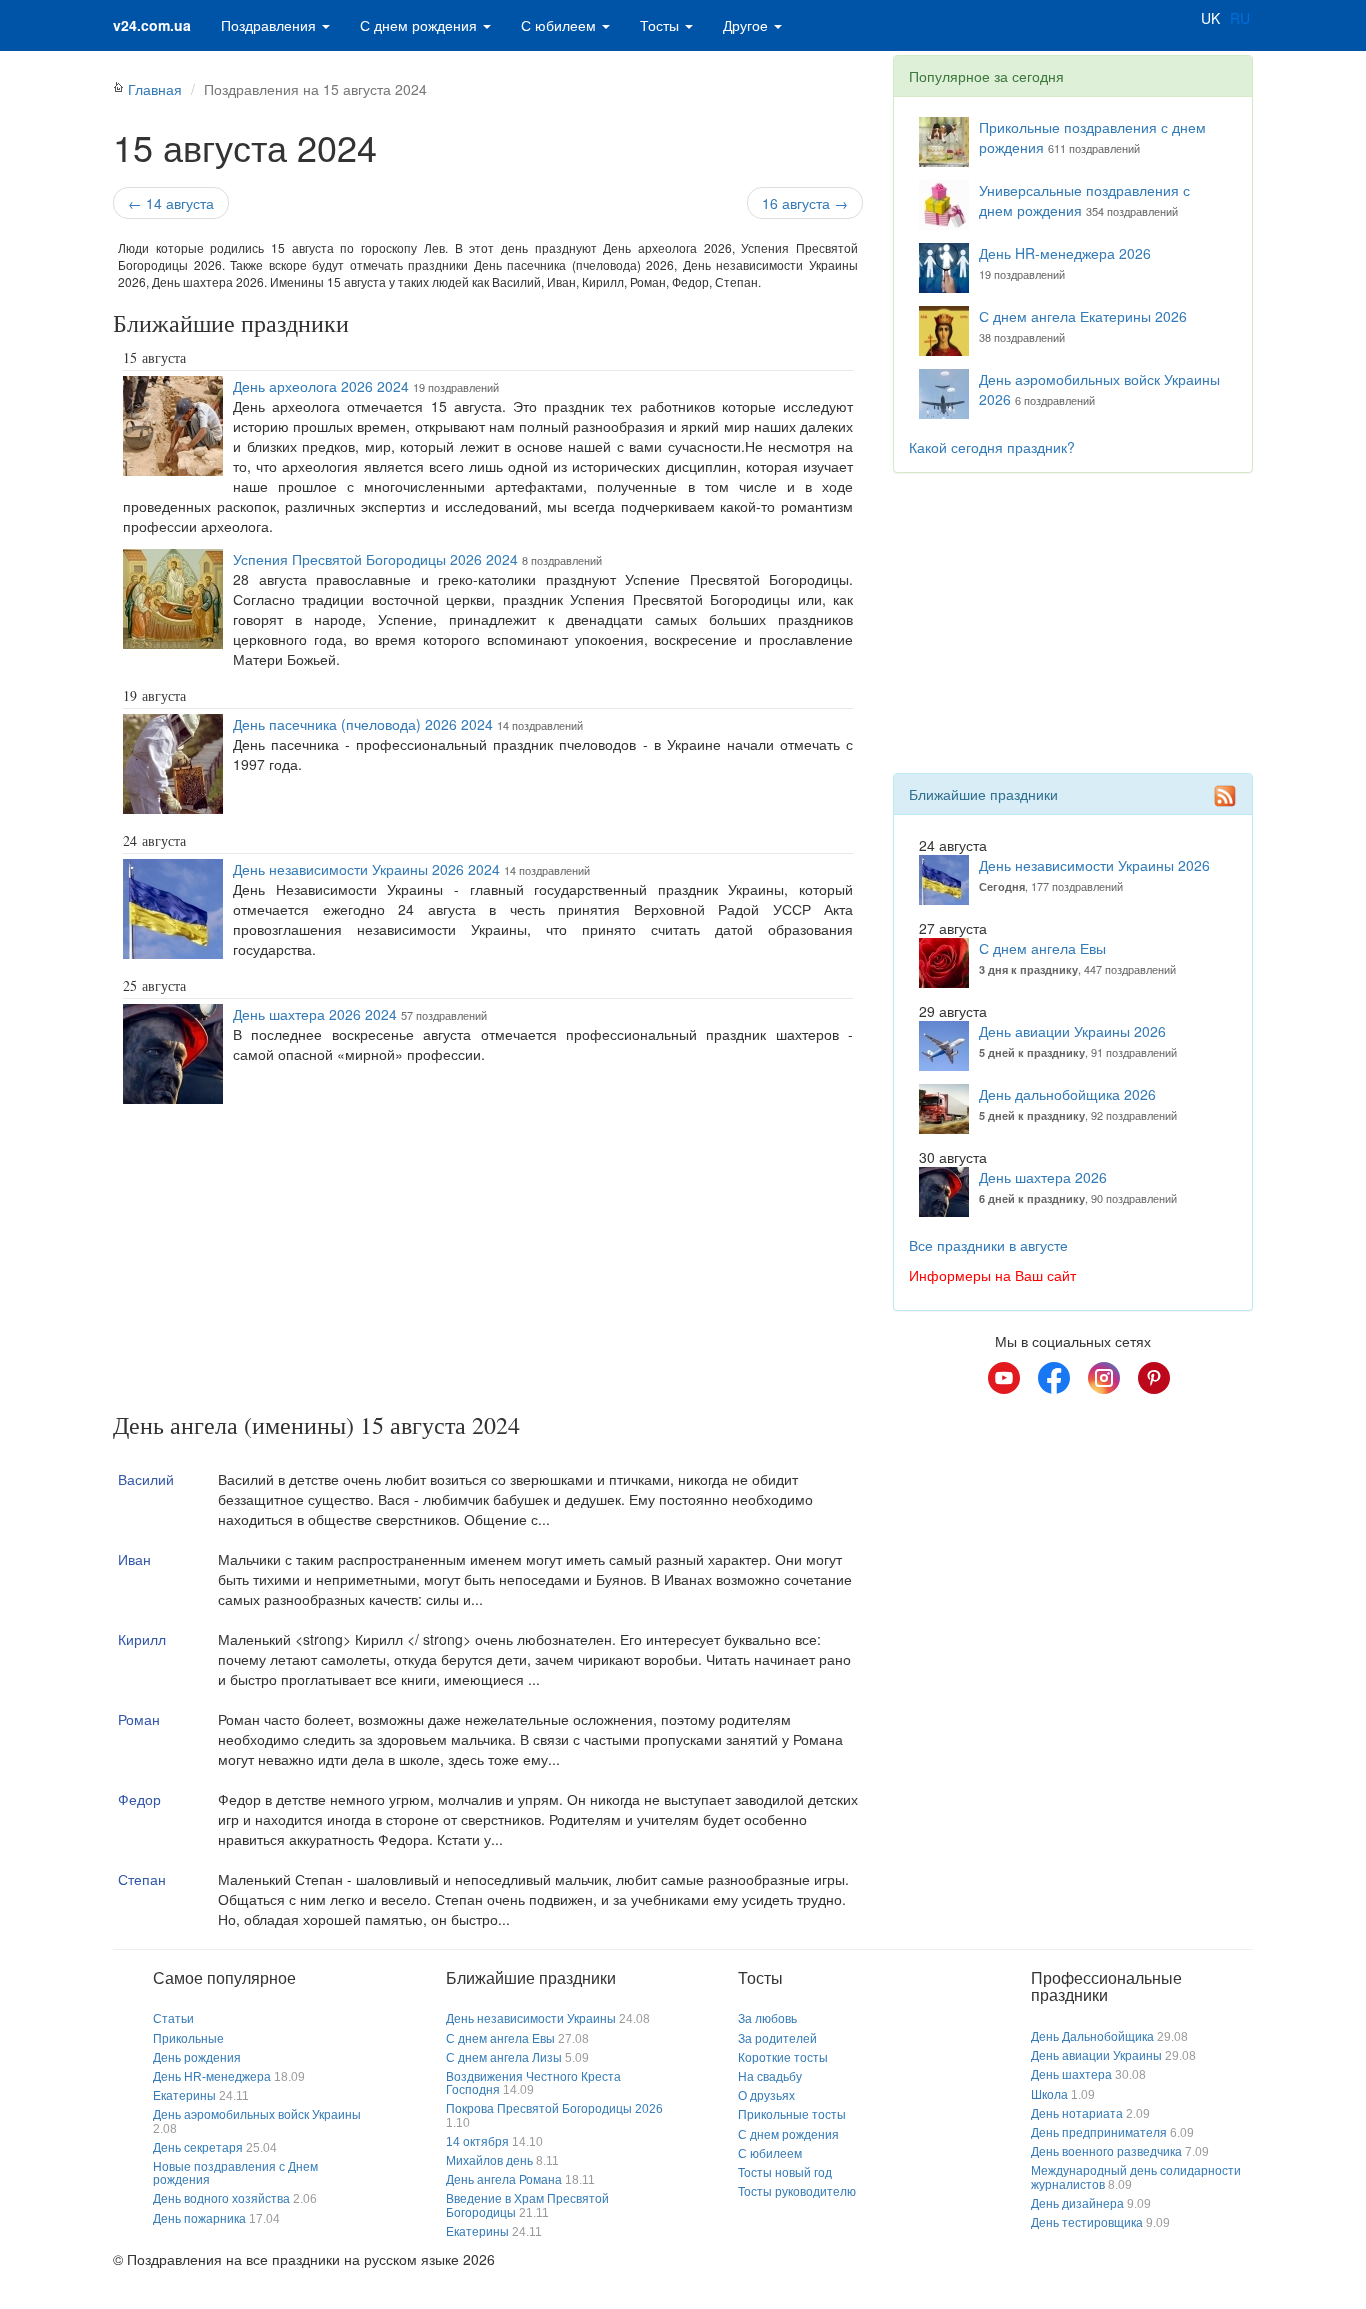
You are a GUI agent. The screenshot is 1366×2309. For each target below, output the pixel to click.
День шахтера (1071, 2075)
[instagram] (1104, 1378)
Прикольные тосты (792, 2115)
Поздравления (270, 25)
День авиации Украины (1096, 2056)
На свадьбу (770, 2077)
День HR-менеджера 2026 (1065, 253)
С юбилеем (560, 25)
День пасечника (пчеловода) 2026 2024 (363, 724)
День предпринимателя (1099, 2133)
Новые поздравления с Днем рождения (235, 2173)
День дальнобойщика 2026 (1067, 1094)
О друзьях (766, 2096)
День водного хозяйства (221, 2199)
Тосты (661, 25)
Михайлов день (489, 2161)
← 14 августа (171, 203)
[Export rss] (1225, 796)
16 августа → (805, 203)
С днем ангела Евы (1042, 948)
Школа (1049, 2095)
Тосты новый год (785, 2173)
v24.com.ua (152, 25)
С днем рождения (420, 25)
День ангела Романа (504, 2180)
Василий (146, 1479)
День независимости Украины (531, 2019)
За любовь (767, 2019)
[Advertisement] (488, 1262)
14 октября (477, 2142)
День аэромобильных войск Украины (257, 2115)
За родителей (777, 2039)
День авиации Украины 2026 (1072, 1031)
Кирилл (142, 1639)
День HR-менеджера (212, 2077)
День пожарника (199, 2219)
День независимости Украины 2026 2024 (366, 869)
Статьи (173, 2019)
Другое (747, 25)
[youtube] (1004, 1378)
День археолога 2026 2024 (321, 386)
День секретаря (198, 2148)
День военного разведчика (1106, 2152)
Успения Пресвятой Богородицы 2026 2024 (375, 559)
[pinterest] (1154, 1378)
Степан (142, 1879)
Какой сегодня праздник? (992, 447)
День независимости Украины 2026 (1094, 865)
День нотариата (1077, 2114)
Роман (139, 1719)
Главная (155, 89)
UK (1210, 18)
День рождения (197, 2058)
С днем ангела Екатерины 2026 (1083, 316)
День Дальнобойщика (1092, 2037)
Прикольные (188, 2039)
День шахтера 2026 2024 (315, 1014)
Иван (134, 1559)
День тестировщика (1087, 2223)
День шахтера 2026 (1043, 1177)
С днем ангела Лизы (504, 2058)
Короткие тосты (783, 2058)
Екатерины (184, 2096)
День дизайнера (1077, 2204)
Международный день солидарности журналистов (1136, 2177)
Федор (139, 1799)
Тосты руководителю (797, 2192)
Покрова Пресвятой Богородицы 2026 (554, 2109)
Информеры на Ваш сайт (992, 1275)
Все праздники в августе (988, 1245)
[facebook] (1054, 1378)
